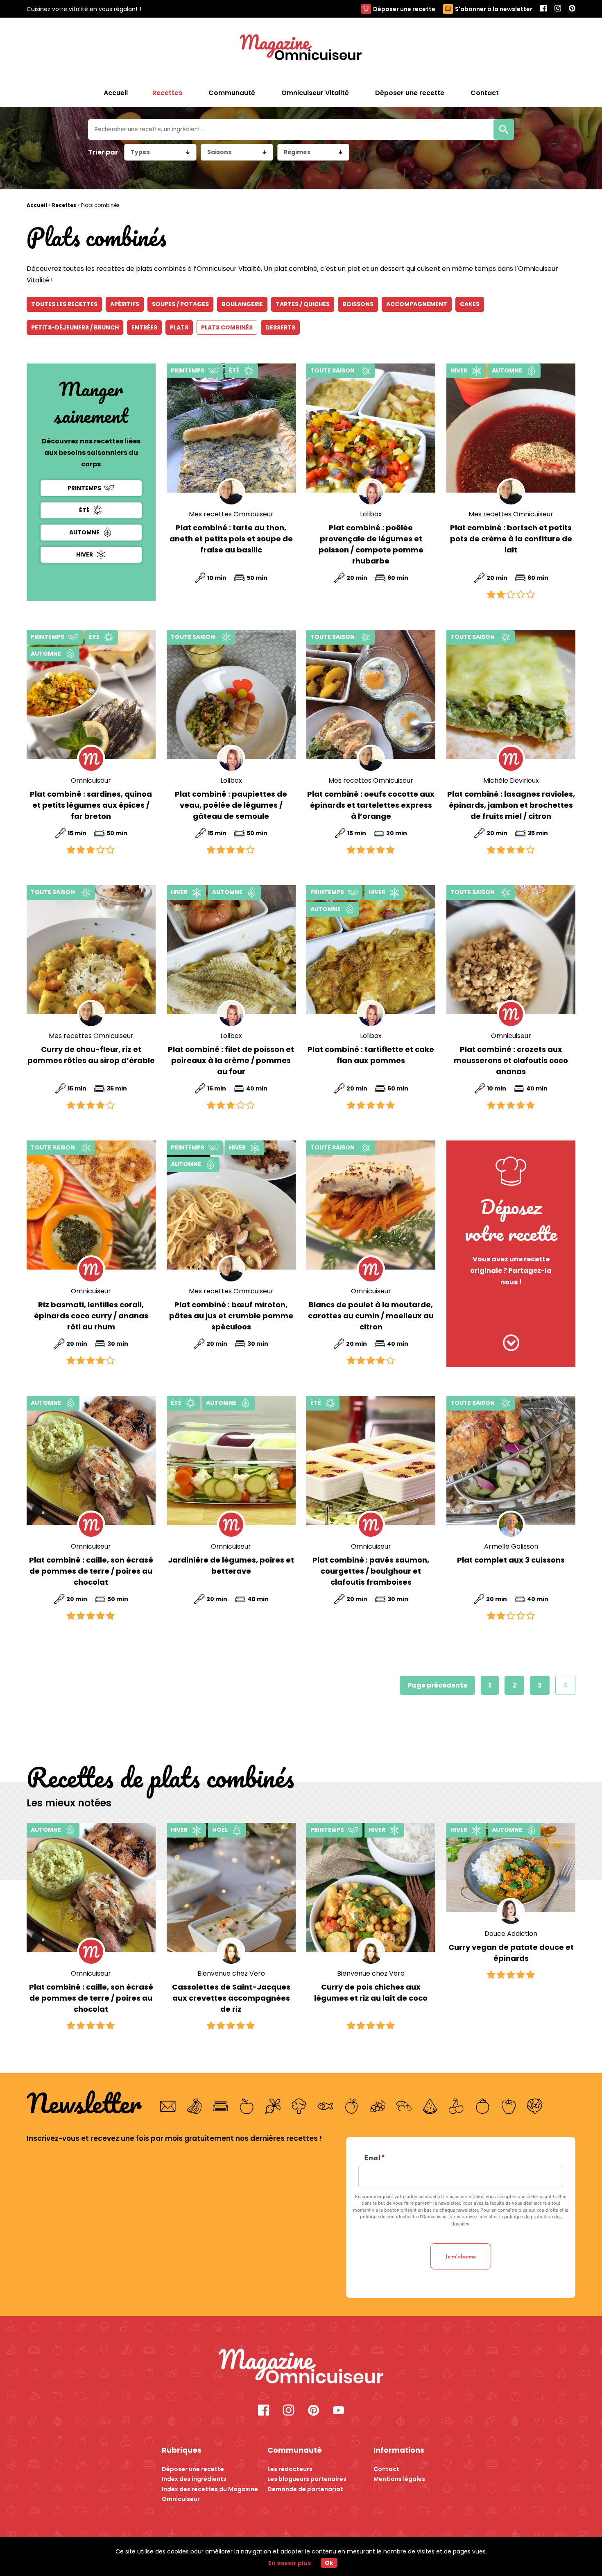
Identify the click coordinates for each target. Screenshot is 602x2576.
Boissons (358, 304)
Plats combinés (227, 327)
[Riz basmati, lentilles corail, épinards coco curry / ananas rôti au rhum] (91, 1205)
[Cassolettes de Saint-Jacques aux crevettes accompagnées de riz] (231, 1887)
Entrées (144, 327)
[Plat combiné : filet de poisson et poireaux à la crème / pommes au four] (231, 950)
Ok (329, 2563)
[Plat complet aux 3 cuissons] (511, 1460)
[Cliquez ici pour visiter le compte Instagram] (289, 2411)
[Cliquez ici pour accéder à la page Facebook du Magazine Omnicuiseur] (543, 9)
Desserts (280, 327)
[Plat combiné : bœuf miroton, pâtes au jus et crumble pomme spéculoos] (231, 1205)
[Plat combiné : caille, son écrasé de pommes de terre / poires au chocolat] (91, 1460)
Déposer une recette (404, 9)
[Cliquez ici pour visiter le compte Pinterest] (313, 2411)
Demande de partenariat (305, 2489)
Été (84, 510)
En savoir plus (290, 2563)
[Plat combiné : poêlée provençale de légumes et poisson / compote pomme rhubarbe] (371, 428)
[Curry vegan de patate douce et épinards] (511, 1867)
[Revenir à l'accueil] (301, 48)
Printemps (84, 488)
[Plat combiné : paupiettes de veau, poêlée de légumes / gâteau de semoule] (231, 694)
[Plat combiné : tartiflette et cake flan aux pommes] (371, 950)
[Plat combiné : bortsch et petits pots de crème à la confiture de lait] (511, 428)
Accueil (116, 93)
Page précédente (437, 1685)
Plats (179, 327)
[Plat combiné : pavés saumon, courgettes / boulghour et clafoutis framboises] (371, 1460)
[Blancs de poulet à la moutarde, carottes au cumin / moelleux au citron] (371, 1205)
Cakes (470, 304)
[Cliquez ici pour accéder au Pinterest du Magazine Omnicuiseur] (572, 9)
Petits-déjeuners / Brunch (75, 327)
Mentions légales (399, 2479)
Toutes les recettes (64, 304)
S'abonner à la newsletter (494, 9)
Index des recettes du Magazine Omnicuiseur (210, 2494)
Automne (84, 532)
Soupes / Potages (180, 304)
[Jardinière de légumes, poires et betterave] (231, 1460)
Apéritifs (125, 304)
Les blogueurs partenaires (307, 2479)
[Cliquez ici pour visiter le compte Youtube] (338, 2411)
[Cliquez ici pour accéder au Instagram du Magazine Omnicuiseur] (558, 9)
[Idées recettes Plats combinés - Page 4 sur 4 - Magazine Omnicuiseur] (301, 2367)
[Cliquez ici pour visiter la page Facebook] (264, 2411)
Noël (220, 1830)
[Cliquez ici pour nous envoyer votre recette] (511, 1344)
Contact (386, 2469)
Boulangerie (242, 304)
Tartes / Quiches (303, 304)
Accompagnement (417, 304)
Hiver (85, 554)
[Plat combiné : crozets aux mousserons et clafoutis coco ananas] (511, 950)
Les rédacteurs (290, 2469)
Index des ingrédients (194, 2479)
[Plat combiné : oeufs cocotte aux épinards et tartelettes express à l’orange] (371, 694)
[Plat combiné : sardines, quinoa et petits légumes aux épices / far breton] (91, 694)
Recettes (64, 205)
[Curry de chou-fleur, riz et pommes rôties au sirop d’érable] (91, 950)
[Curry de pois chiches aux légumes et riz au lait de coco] (371, 1887)
